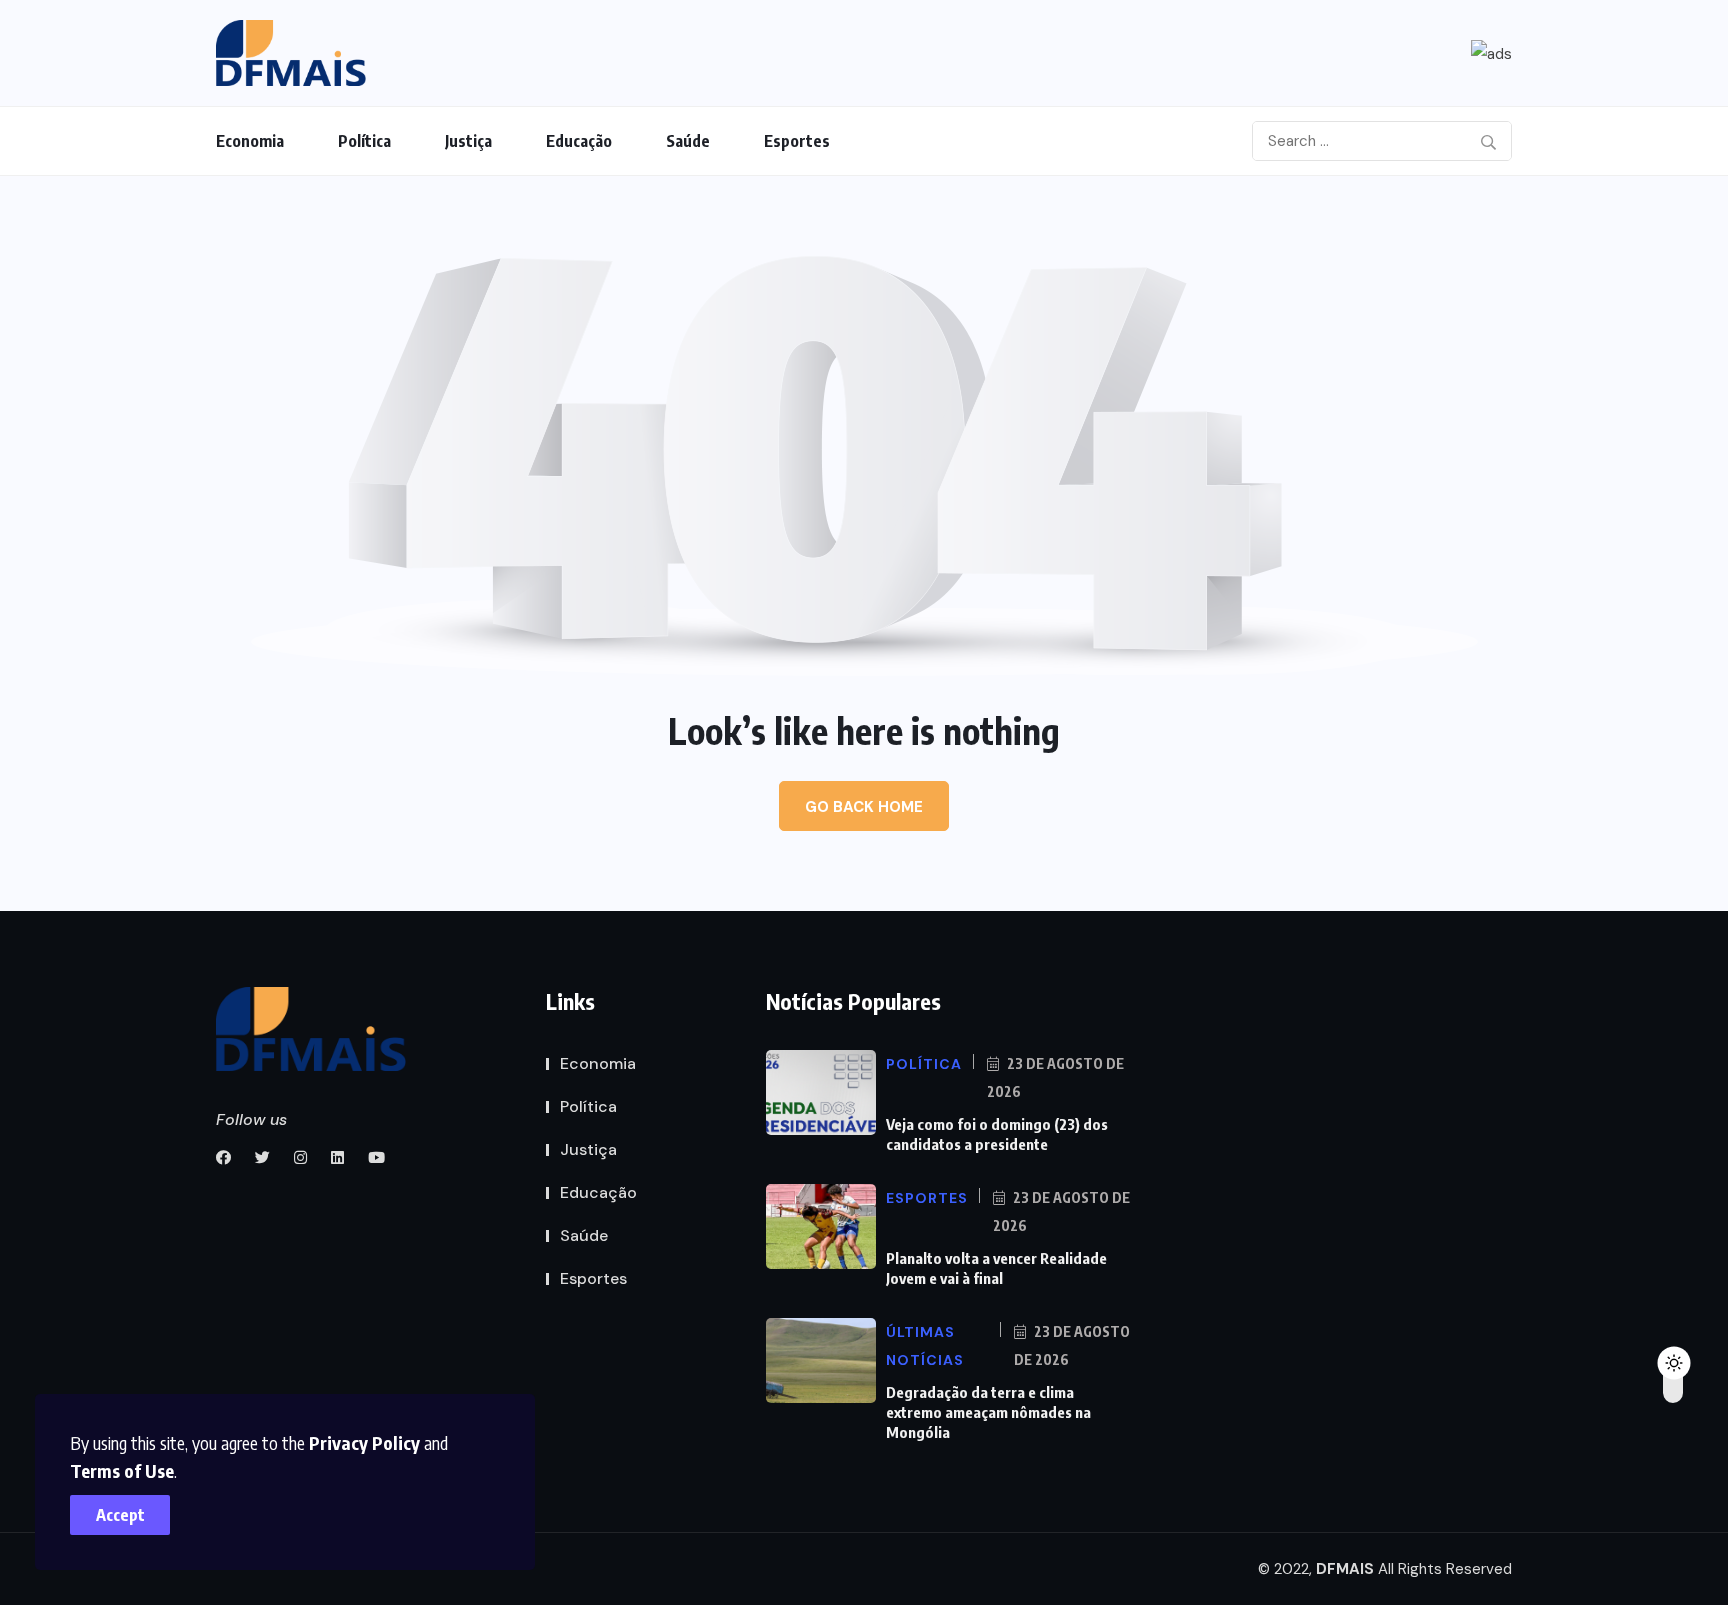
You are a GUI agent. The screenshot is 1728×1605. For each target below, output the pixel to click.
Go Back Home (864, 807)
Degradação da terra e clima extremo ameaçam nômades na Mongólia (988, 1412)
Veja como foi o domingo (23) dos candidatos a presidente (997, 1134)
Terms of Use (122, 1470)
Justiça (468, 141)
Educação (579, 141)
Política (364, 141)
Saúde (688, 141)
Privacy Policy (364, 1442)
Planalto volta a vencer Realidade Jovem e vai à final (996, 1268)
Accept (120, 1515)
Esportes (797, 141)
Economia (250, 141)
